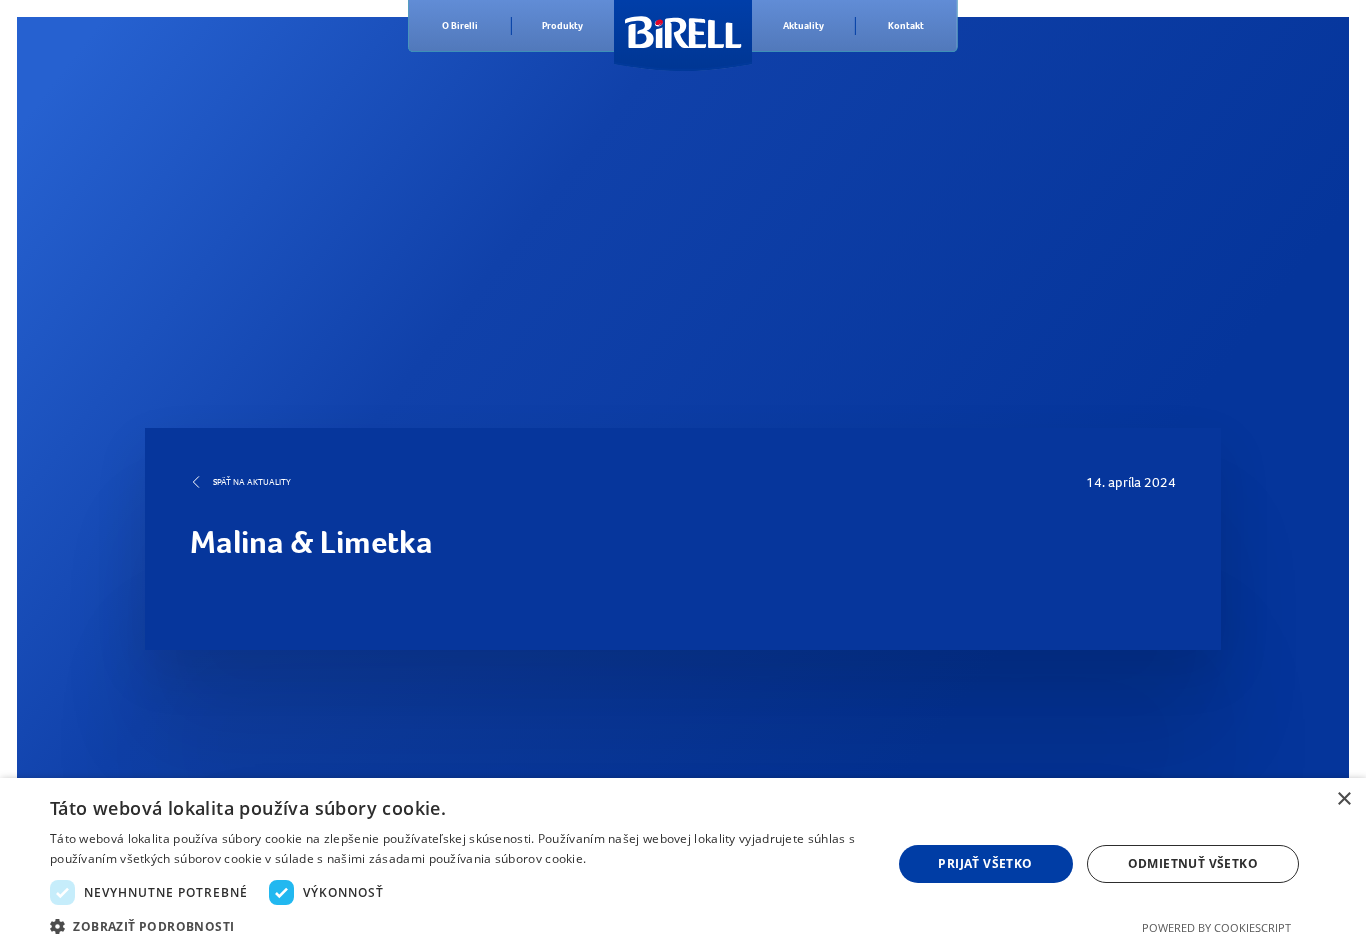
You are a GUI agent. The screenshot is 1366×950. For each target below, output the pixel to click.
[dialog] (683, 864)
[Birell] (682, 25)
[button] (458, 925)
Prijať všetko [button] (985, 863)
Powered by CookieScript (1216, 927)
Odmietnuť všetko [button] (1193, 863)
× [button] (1343, 799)
